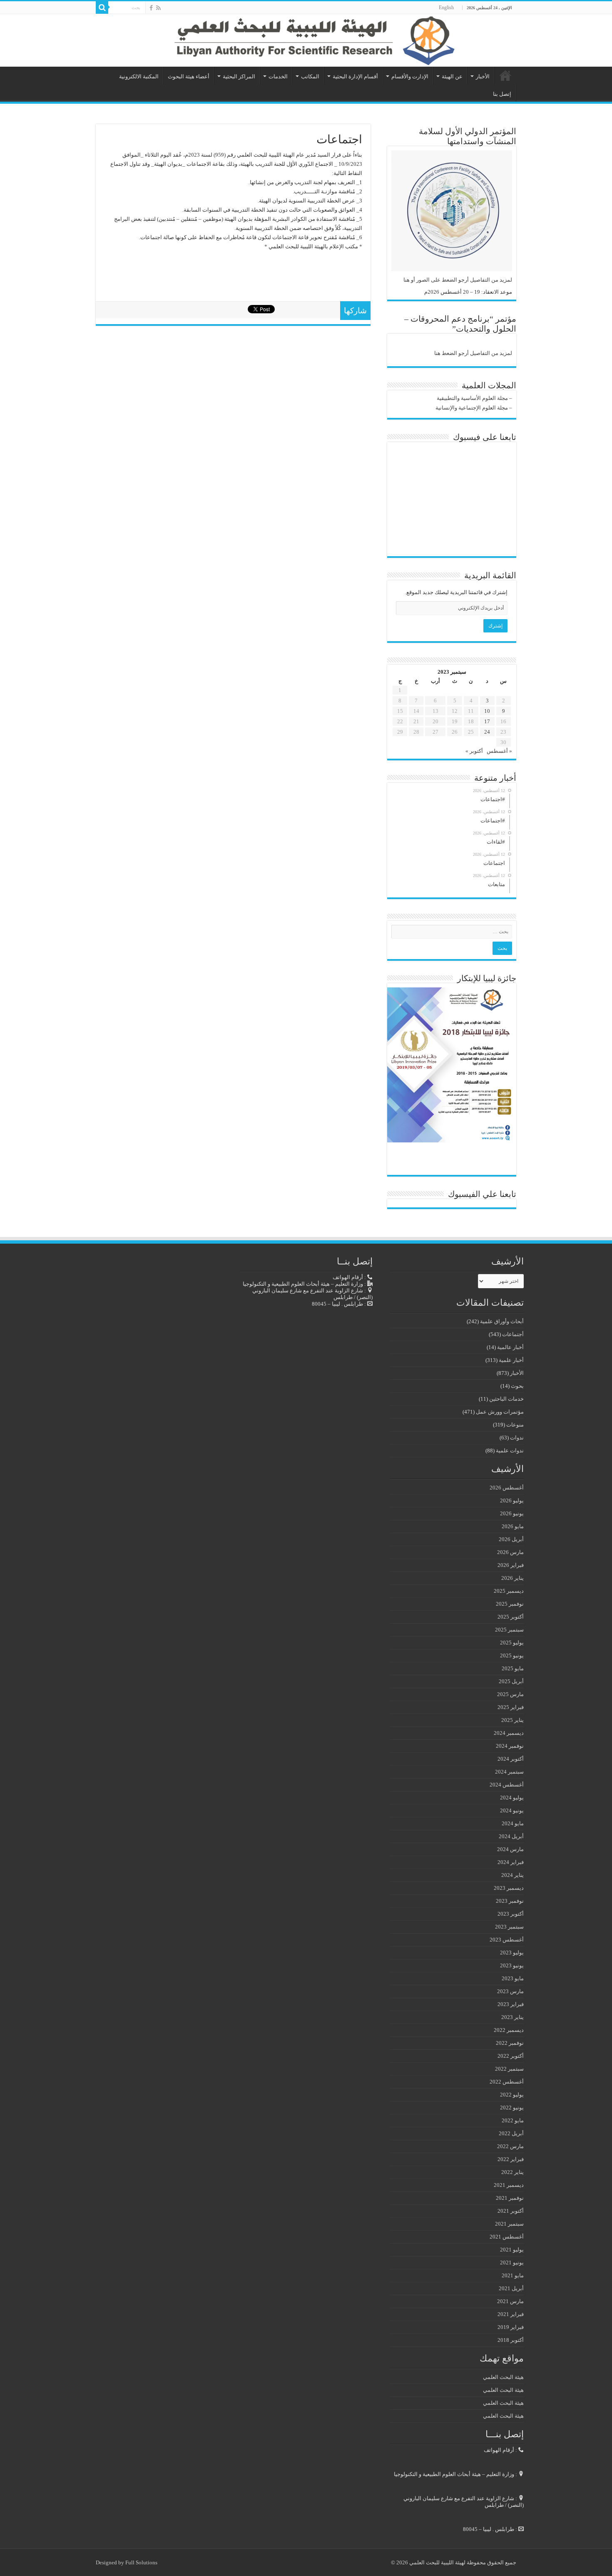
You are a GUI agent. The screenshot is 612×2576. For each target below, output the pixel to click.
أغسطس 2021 (507, 2237)
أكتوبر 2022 (511, 2056)
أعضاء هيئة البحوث (189, 76)
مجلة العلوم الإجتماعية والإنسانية (472, 408)
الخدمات (278, 76)
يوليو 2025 (512, 1643)
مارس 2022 (510, 2146)
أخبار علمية (511, 1360)
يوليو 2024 (512, 1798)
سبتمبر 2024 (509, 1772)
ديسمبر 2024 (509, 1733)
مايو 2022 (513, 2120)
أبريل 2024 (511, 1836)
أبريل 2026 (511, 1539)
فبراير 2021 (511, 2314)
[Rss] (158, 8)
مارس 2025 (510, 1694)
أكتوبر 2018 (511, 2340)
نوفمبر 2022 (510, 2043)
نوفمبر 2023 (510, 1901)
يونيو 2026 (512, 1513)
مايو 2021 (513, 2275)
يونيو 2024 (512, 1810)
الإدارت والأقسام (410, 76)
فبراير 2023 (511, 2004)
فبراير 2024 (511, 1862)
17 (487, 721)
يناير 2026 (512, 1578)
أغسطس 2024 (507, 1785)
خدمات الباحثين (506, 1399)
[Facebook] (151, 8)
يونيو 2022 (512, 2108)
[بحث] (102, 7)
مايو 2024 (513, 1823)
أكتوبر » (474, 751)
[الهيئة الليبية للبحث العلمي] (306, 40)
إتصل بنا (502, 94)
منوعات (515, 1425)
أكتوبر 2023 (511, 1914)
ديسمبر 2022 (509, 2030)
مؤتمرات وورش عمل (500, 1412)
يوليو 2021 (512, 2250)
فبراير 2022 (511, 2159)
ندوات (517, 1438)
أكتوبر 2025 (511, 1617)
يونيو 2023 (512, 1965)
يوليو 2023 (512, 1953)
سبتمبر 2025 (509, 1630)
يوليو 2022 (512, 2095)
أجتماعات (513, 1334)
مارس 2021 (510, 2301)
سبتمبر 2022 (509, 2069)
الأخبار (483, 76)
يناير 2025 (512, 1720)
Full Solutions (141, 2562)
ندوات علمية (510, 1450)
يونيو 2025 (512, 1655)
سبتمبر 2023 (509, 1927)
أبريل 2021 (511, 2288)
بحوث (517, 1386)
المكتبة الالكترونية (139, 76)
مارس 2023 (510, 1991)
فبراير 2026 (511, 1565)
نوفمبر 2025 (510, 1604)
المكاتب (310, 76)
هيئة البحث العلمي (503, 2377)
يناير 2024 (512, 1875)
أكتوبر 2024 (511, 1759)
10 (487, 711)
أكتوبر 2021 (511, 2211)
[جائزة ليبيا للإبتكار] (450, 1064)
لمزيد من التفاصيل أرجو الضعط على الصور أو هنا (458, 280)
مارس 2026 (510, 1552)
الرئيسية (505, 75)
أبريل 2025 (511, 1681)
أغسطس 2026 (507, 1488)
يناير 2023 (512, 2017)
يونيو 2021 (512, 2262)
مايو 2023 (513, 1978)
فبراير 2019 (511, 2327)
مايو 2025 (513, 1668)
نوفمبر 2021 (510, 2198)
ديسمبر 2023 (509, 1888)
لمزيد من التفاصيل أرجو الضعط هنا (473, 353)
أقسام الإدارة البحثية (355, 76)
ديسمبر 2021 (509, 2185)
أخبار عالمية (510, 1347)
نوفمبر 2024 (510, 1746)
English (446, 7)
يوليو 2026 (512, 1500)
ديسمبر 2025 (509, 1591)
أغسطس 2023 (507, 1940)
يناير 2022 (512, 2172)
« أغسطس (499, 751)
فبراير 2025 (511, 1707)
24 (487, 732)
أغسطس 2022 (507, 2082)
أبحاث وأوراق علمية (502, 1321)
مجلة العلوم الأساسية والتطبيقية (472, 398)
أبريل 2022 (511, 2133)
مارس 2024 (510, 1849)
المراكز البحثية (239, 76)
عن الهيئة (452, 76)
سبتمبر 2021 (509, 2224)
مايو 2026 (513, 1526)
